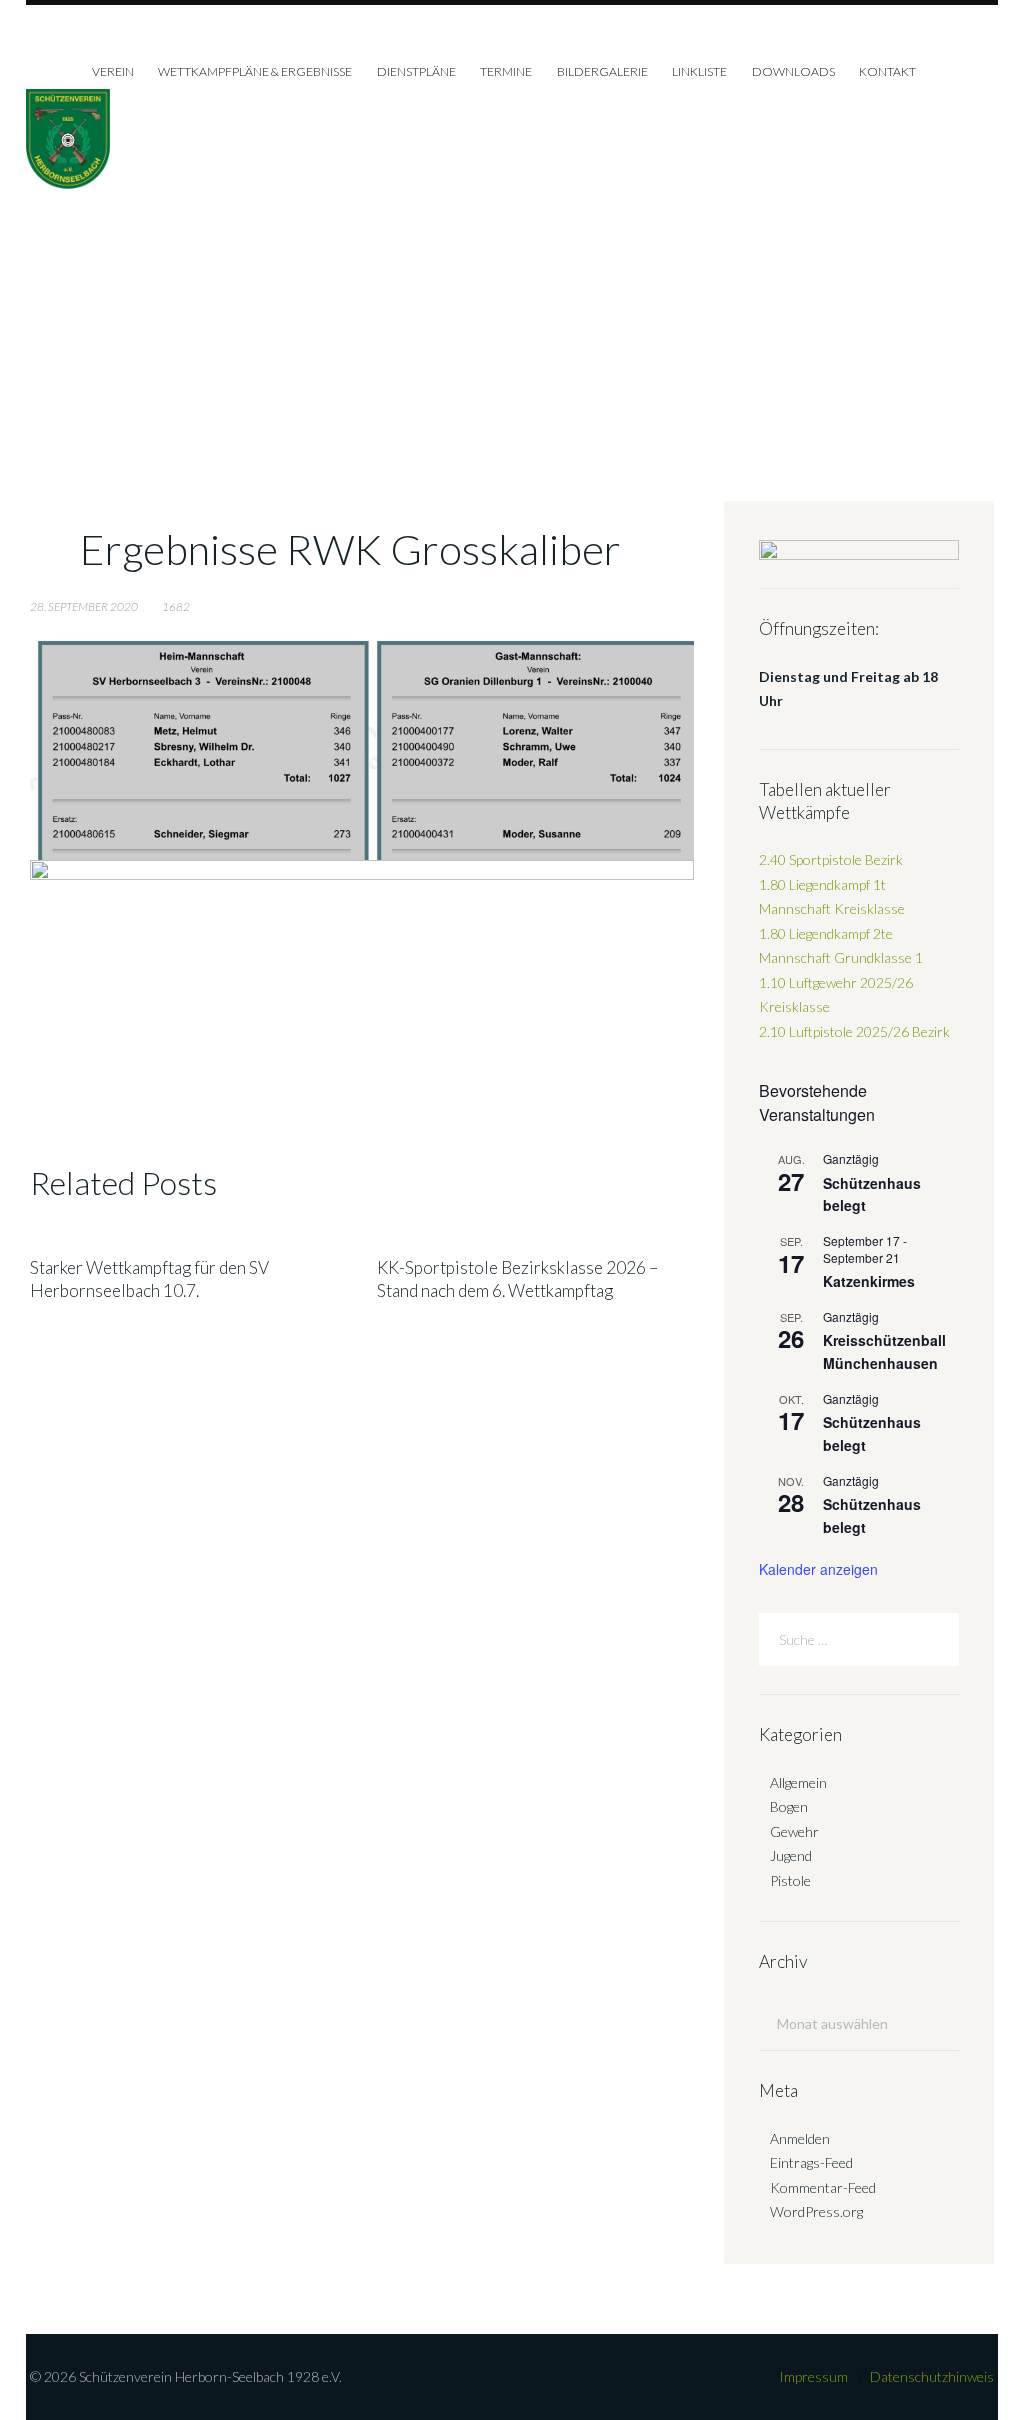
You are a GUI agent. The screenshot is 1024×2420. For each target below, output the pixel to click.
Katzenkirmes (869, 1281)
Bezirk (854, 1031)
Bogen (789, 1806)
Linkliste (699, 71)
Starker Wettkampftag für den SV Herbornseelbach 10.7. (149, 1278)
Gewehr (794, 1831)
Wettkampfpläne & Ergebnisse (255, 71)
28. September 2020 (84, 606)
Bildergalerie (602, 71)
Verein (113, 71)
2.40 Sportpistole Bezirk (831, 859)
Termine (506, 71)
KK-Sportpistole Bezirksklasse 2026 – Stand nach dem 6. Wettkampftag (517, 1278)
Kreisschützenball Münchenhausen (884, 1351)
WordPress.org (816, 2211)
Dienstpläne (416, 71)
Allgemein (798, 1782)
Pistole (790, 1880)
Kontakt (887, 71)
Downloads (793, 71)
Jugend (791, 1855)
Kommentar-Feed (823, 2187)
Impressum (813, 2376)
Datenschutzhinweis (932, 2376)
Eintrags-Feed (811, 2162)
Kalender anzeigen (818, 1569)
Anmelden (800, 2138)
